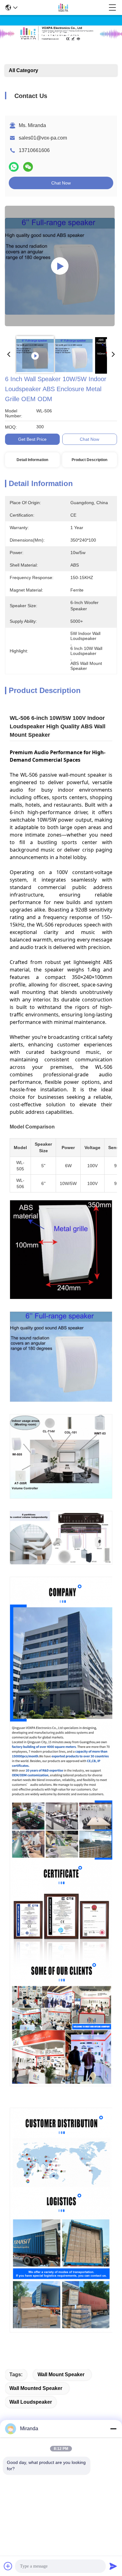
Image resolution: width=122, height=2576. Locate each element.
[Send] (113, 2566)
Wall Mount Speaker (61, 2374)
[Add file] (8, 2566)
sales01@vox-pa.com (43, 138)
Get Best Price (32, 439)
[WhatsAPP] (14, 167)
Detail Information (32, 460)
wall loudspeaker (31, 2402)
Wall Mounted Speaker (36, 2388)
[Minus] (113, 2429)
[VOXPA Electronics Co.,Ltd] (63, 7)
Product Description (89, 460)
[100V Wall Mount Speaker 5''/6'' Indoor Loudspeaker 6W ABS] (60, 266)
